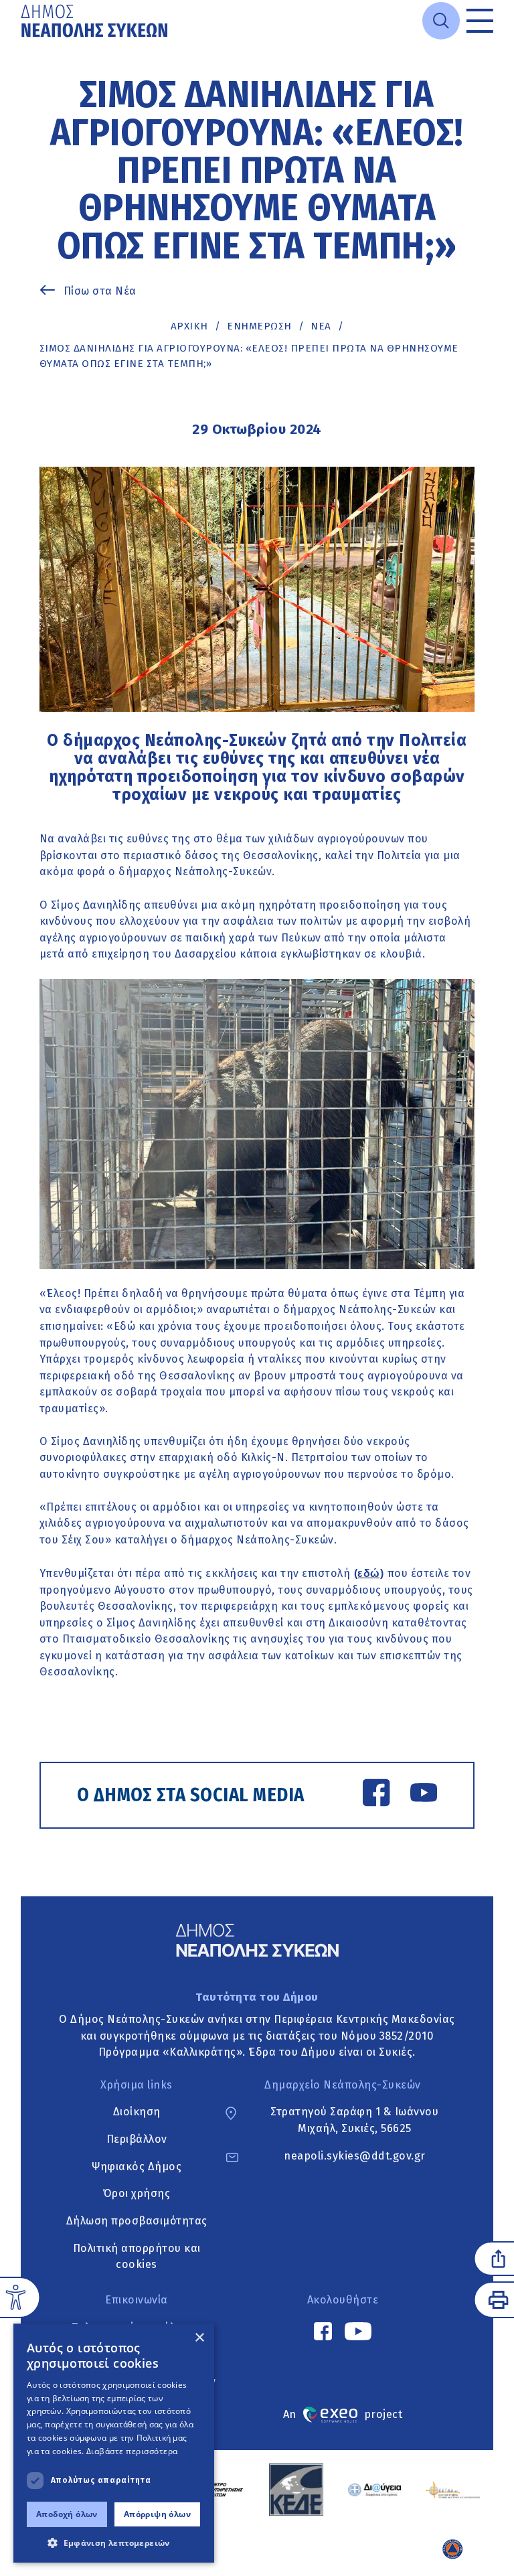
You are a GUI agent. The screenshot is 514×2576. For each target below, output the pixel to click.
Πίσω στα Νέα (100, 291)
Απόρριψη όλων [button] (157, 2514)
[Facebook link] (376, 1795)
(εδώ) (369, 1573)
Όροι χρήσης (137, 2193)
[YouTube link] (424, 1795)
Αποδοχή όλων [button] (67, 2514)
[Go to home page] (96, 21)
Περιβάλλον (137, 2139)
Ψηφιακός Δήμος (137, 2167)
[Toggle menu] (480, 21)
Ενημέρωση (259, 326)
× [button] (199, 2338)
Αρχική (189, 326)
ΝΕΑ (321, 326)
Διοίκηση (137, 2112)
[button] (114, 2543)
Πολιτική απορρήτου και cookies (137, 2257)
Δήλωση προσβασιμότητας (137, 2221)
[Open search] (441, 21)
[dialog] (114, 2443)
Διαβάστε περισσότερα (132, 2451)
